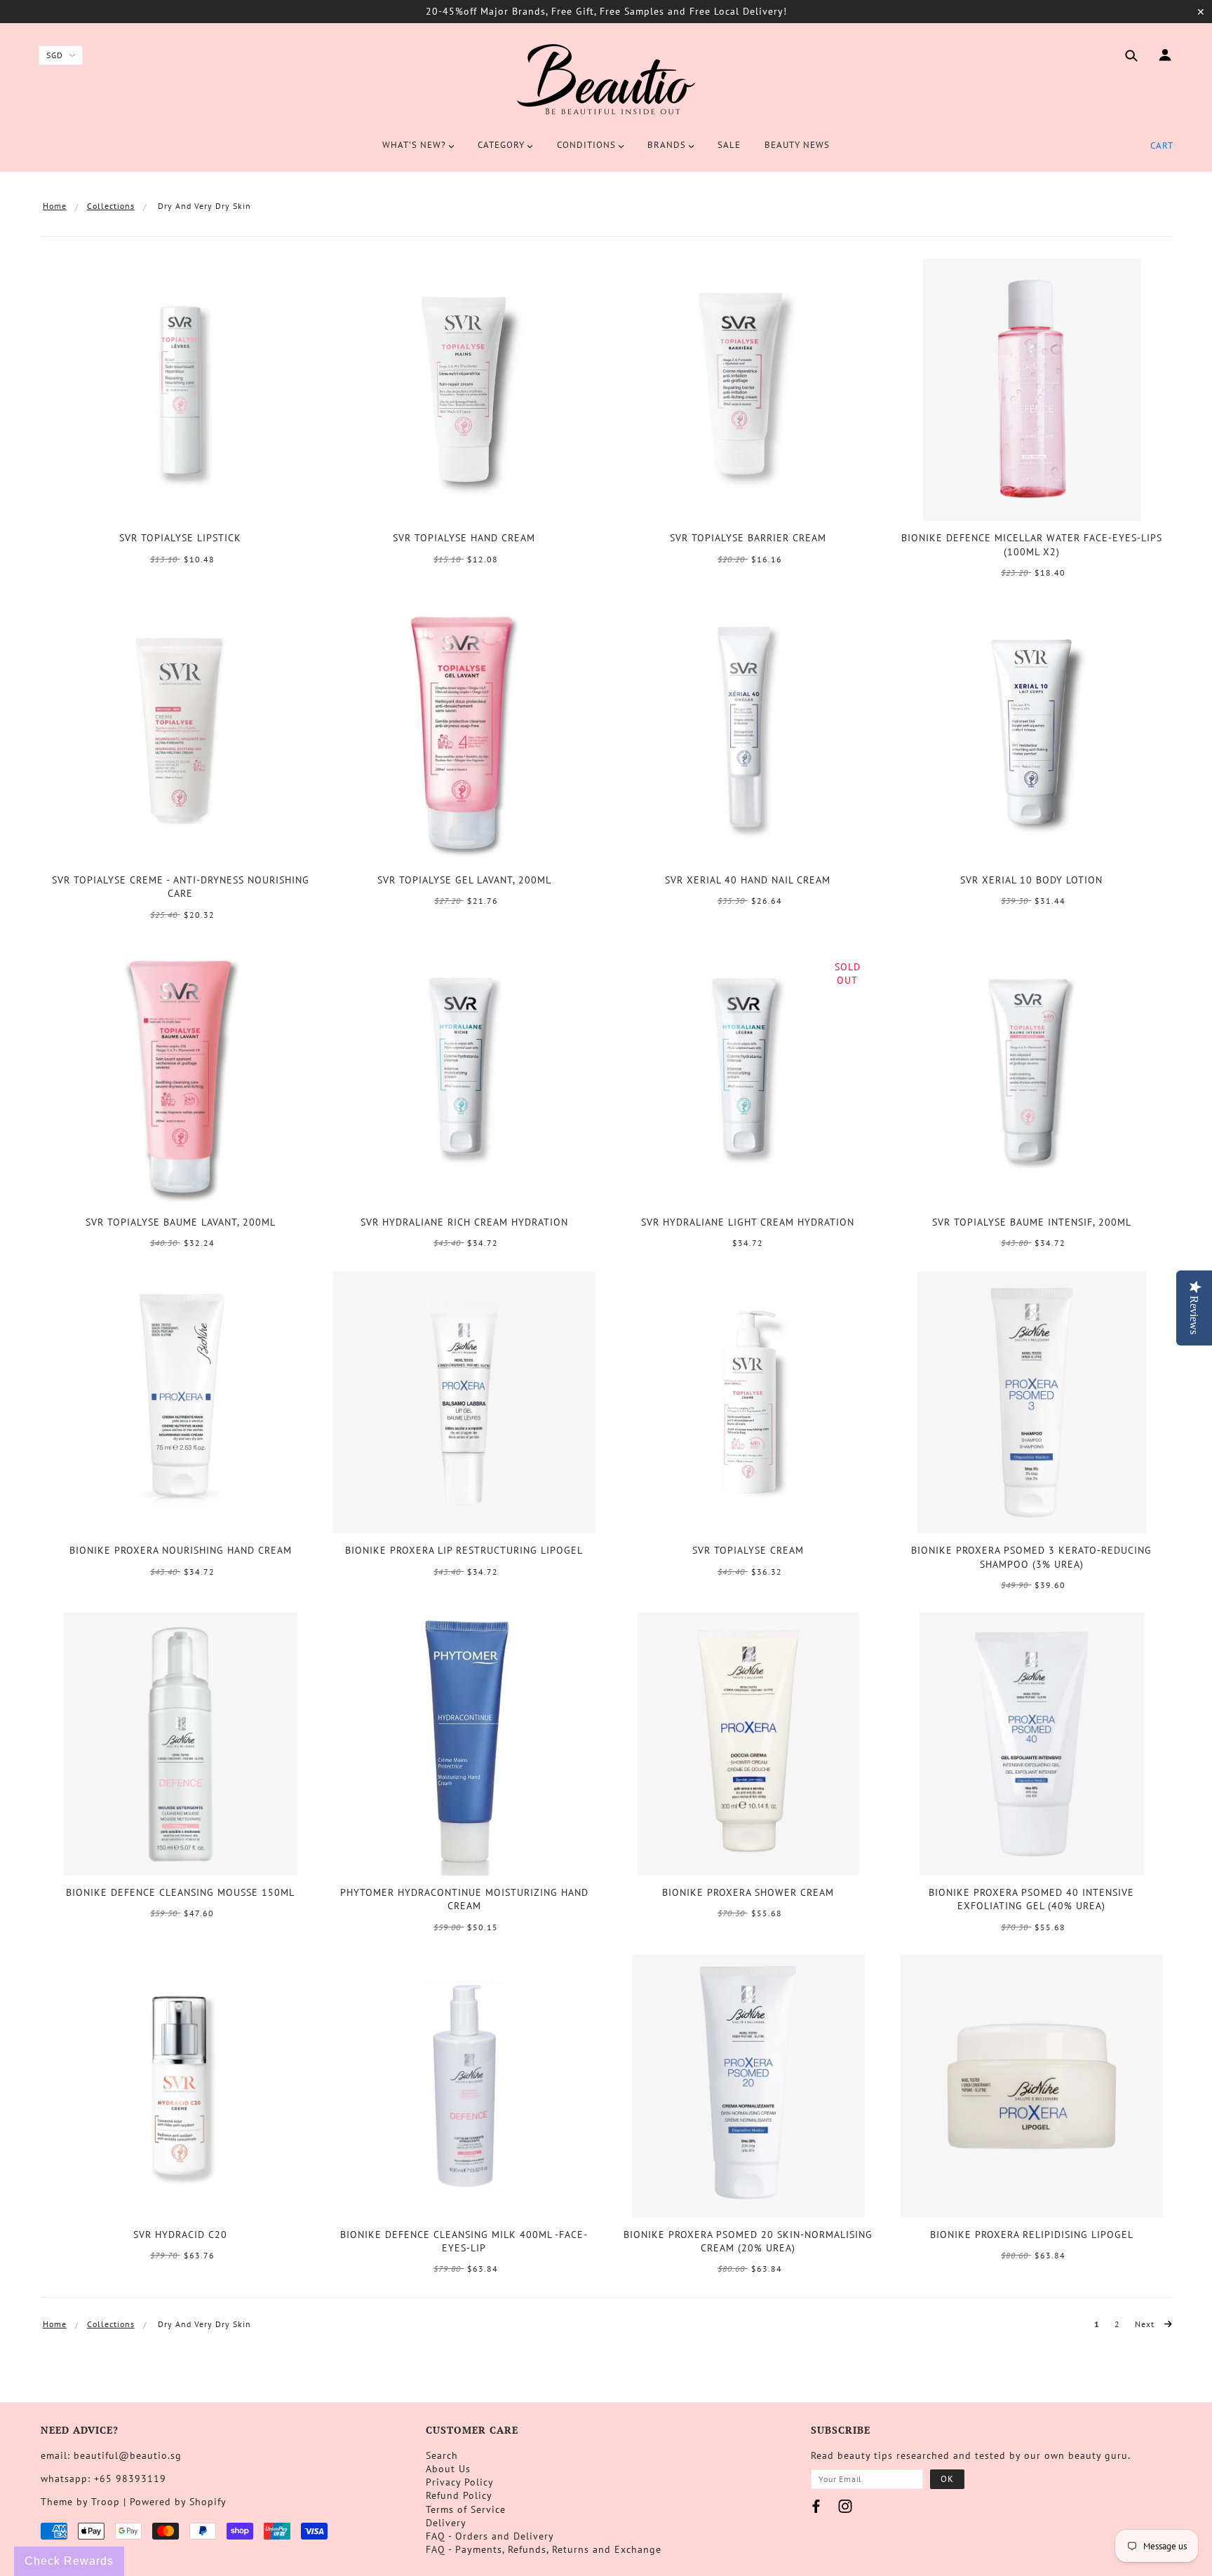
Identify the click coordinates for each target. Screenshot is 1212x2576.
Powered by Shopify (178, 2502)
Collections (111, 206)
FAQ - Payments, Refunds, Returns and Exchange (544, 2549)
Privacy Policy (460, 2482)
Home (55, 206)
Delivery (446, 2523)
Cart (1162, 145)
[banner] (606, 79)
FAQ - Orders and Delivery (490, 2536)
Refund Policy (459, 2495)
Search (442, 2455)
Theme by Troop (80, 2502)
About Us (448, 2469)
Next (1146, 2324)
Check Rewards (69, 2561)
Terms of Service (466, 2509)
